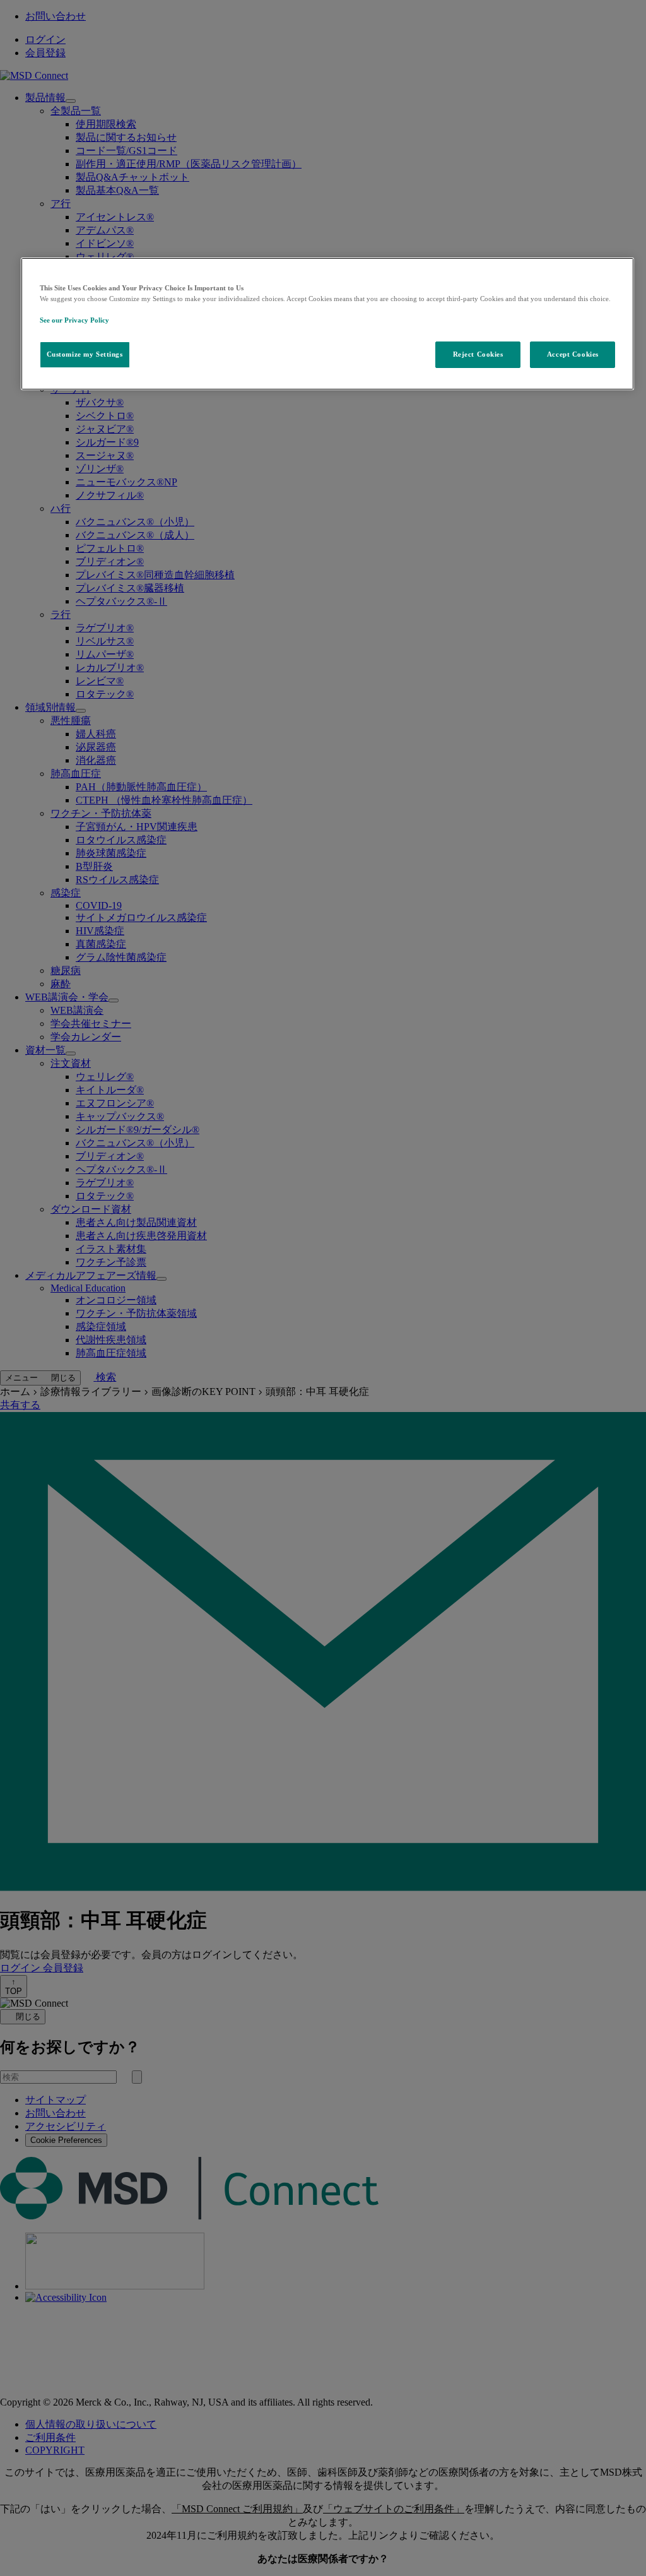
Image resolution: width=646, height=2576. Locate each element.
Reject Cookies (478, 354)
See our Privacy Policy (74, 320)
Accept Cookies (573, 354)
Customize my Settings (85, 354)
